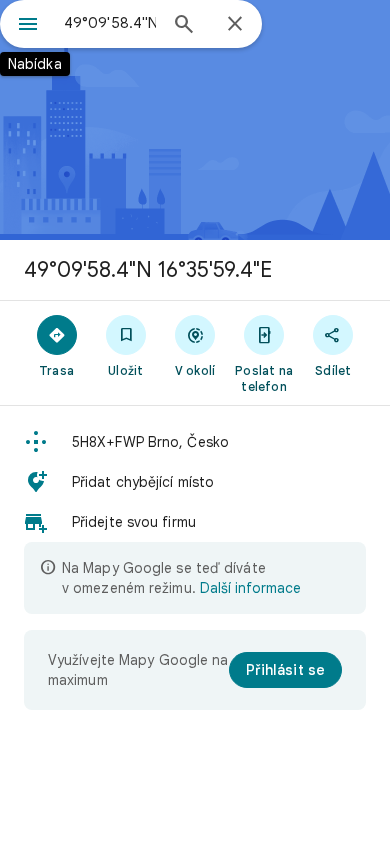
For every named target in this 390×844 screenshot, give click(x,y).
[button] (195, 442)
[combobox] (110, 23)
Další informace (250, 588)
